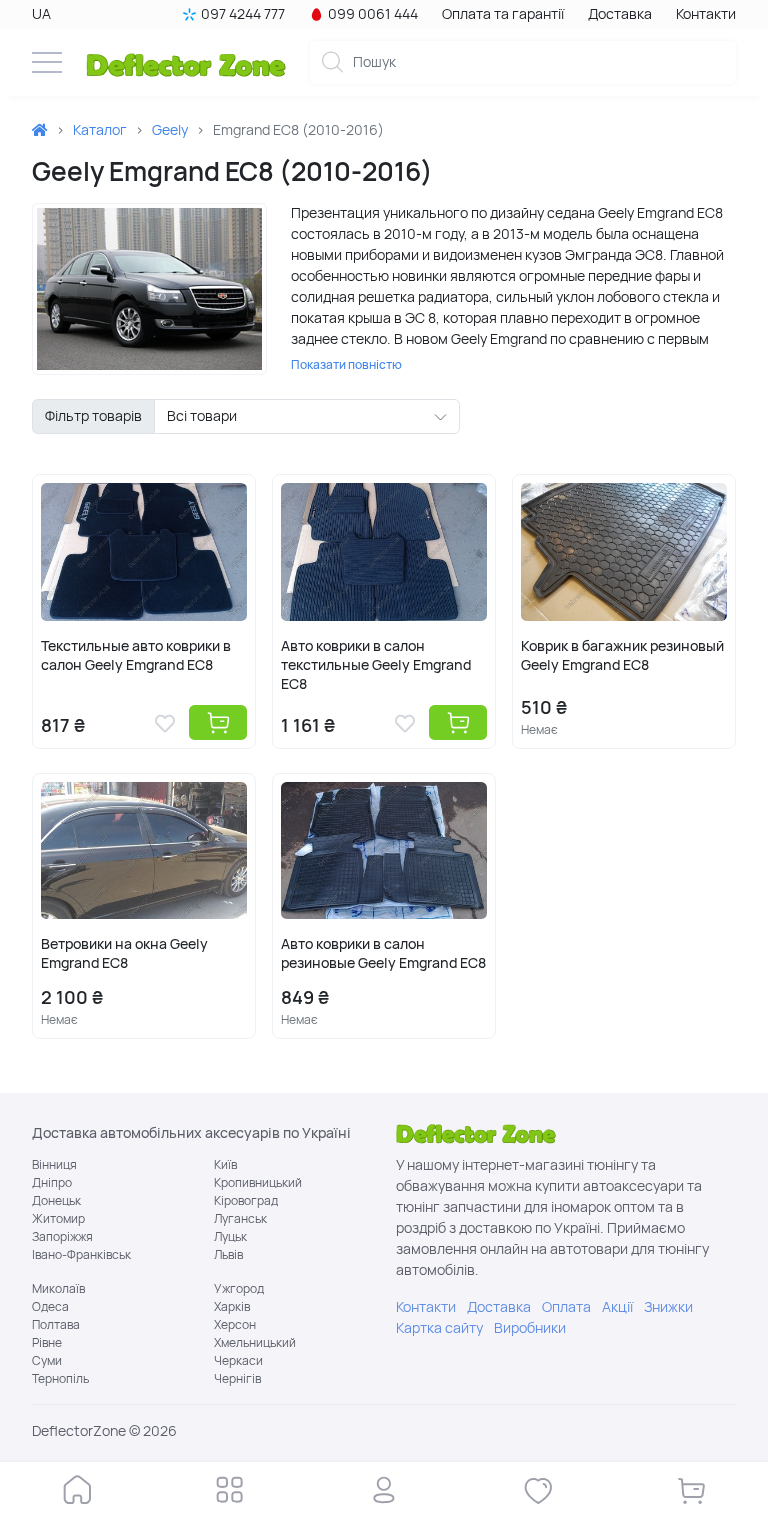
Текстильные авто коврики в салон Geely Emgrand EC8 (136, 655)
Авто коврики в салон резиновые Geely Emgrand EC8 (383, 953)
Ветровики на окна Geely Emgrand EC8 (124, 953)
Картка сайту (439, 1328)
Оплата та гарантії (503, 14)
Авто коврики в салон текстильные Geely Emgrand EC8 (376, 665)
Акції (617, 1307)
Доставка (620, 14)
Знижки (668, 1307)
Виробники (530, 1328)
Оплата (566, 1307)
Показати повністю (346, 365)
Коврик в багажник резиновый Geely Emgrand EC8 (622, 655)
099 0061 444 (373, 14)
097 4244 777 (243, 14)
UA (41, 14)
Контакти (706, 14)
